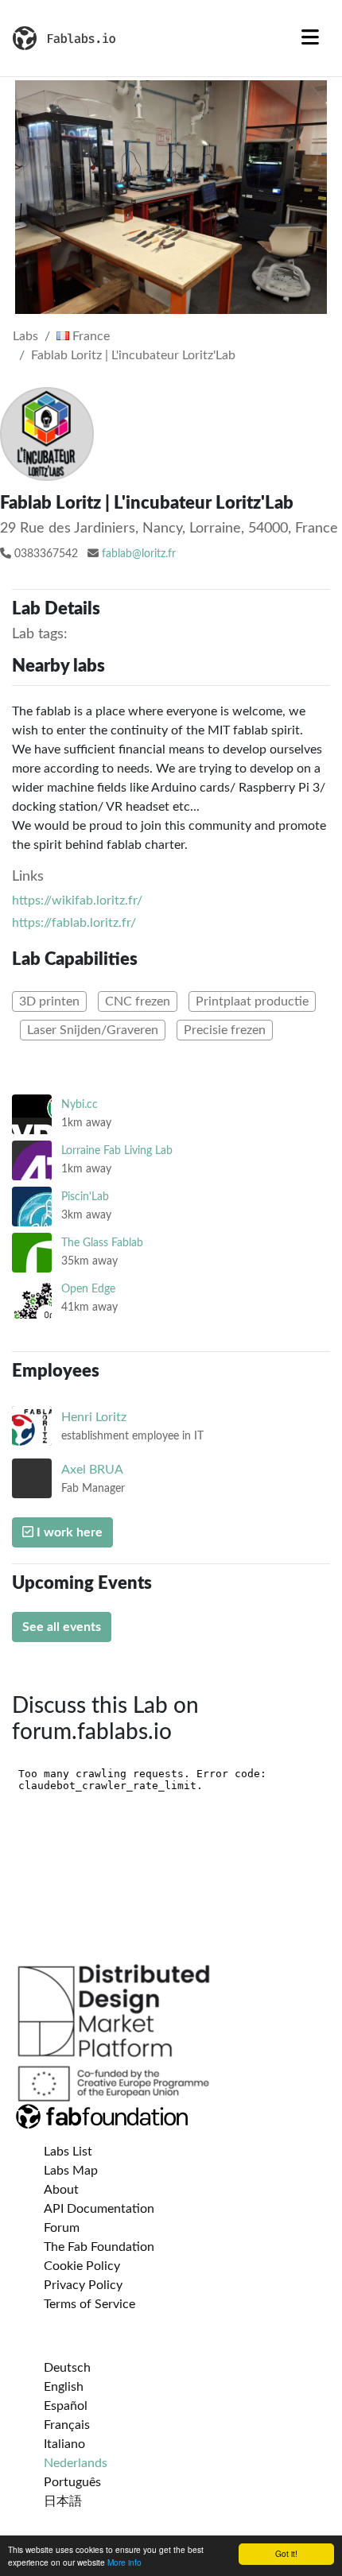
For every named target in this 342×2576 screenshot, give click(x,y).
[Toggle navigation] (310, 38)
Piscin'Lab (85, 1197)
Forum (62, 2228)
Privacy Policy (83, 2285)
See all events (62, 1627)
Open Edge (88, 1289)
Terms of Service (89, 2304)
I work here (68, 1532)
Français (67, 2425)
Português (72, 2482)
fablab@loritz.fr (139, 554)
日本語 (63, 2501)
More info (124, 2562)
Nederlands (76, 2463)
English (64, 2387)
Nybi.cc (80, 1104)
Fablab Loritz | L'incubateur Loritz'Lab (133, 355)
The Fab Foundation (99, 2247)
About (61, 2190)
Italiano (64, 2444)
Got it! (286, 2553)
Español (66, 2406)
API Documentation (99, 2209)
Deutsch (67, 2368)
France (89, 336)
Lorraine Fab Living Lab (117, 1150)
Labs (25, 336)
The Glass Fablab (102, 1243)
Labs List (68, 2152)
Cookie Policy (82, 2266)
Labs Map (71, 2171)
